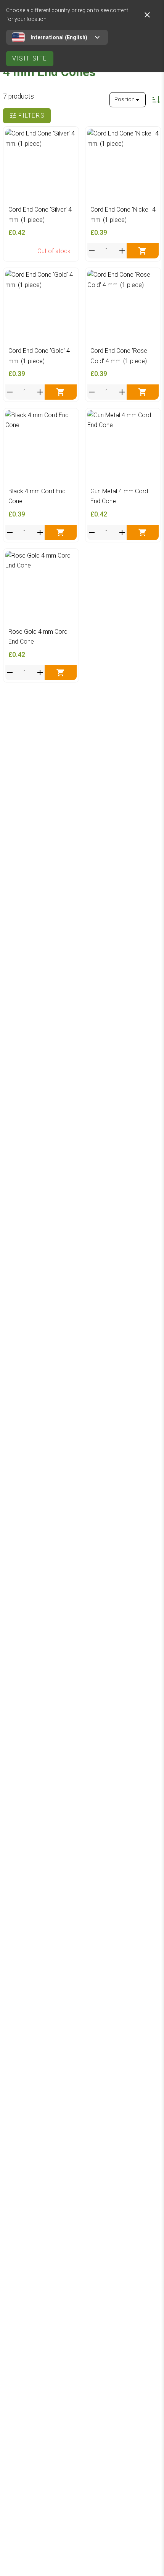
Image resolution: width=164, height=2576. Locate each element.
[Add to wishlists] (69, 136)
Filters (31, 116)
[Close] (147, 15)
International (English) (59, 37)
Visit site (30, 58)
